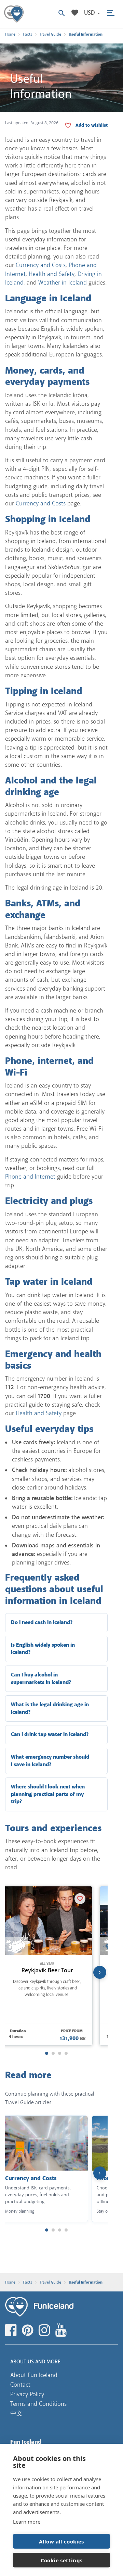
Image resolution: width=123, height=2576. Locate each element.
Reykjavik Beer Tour (47, 1970)
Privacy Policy (27, 2394)
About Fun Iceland (34, 2375)
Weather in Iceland (63, 282)
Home (10, 34)
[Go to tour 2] (53, 2053)
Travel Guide (50, 34)
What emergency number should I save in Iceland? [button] (50, 1761)
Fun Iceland (14, 14)
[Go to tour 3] (60, 2053)
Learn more (27, 2522)
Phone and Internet (30, 1177)
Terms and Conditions (38, 2404)
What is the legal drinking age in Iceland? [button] (50, 1708)
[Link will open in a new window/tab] (12, 2330)
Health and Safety (52, 274)
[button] (92, 13)
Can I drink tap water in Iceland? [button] (50, 1735)
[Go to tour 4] (66, 2053)
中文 (16, 2413)
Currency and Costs (41, 265)
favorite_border (92, 125)
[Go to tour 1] (47, 2053)
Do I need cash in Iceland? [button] (42, 1623)
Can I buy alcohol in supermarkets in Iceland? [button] (41, 1679)
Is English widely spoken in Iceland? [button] (43, 1649)
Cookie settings (62, 2560)
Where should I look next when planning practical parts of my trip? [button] (48, 1794)
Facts (28, 34)
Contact (20, 2385)
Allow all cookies (61, 2541)
